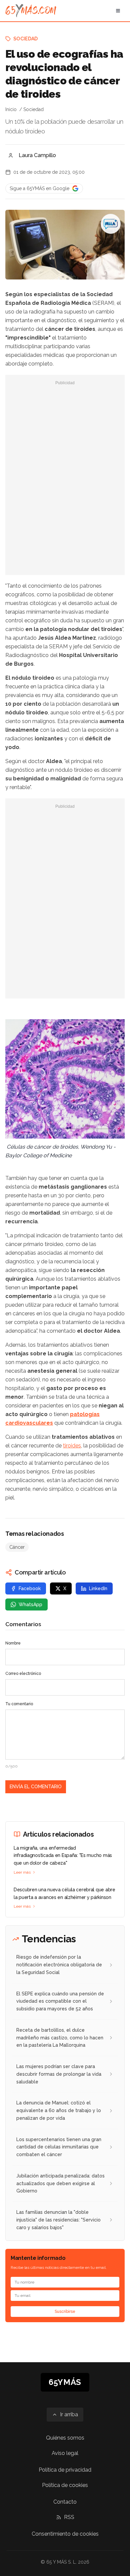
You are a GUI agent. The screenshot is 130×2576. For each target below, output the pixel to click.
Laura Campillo (37, 155)
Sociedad (26, 39)
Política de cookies (65, 2485)
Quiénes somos (65, 2438)
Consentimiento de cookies (65, 2534)
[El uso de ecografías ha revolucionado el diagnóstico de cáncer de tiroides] (111, 224)
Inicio (11, 109)
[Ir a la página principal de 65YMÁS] (31, 11)
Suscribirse (65, 2312)
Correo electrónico (23, 1674)
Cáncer (17, 1547)
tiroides (72, 1446)
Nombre (13, 1643)
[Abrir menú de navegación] (118, 11)
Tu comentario (19, 1704)
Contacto (65, 2502)
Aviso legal (65, 2453)
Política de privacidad (65, 2470)
